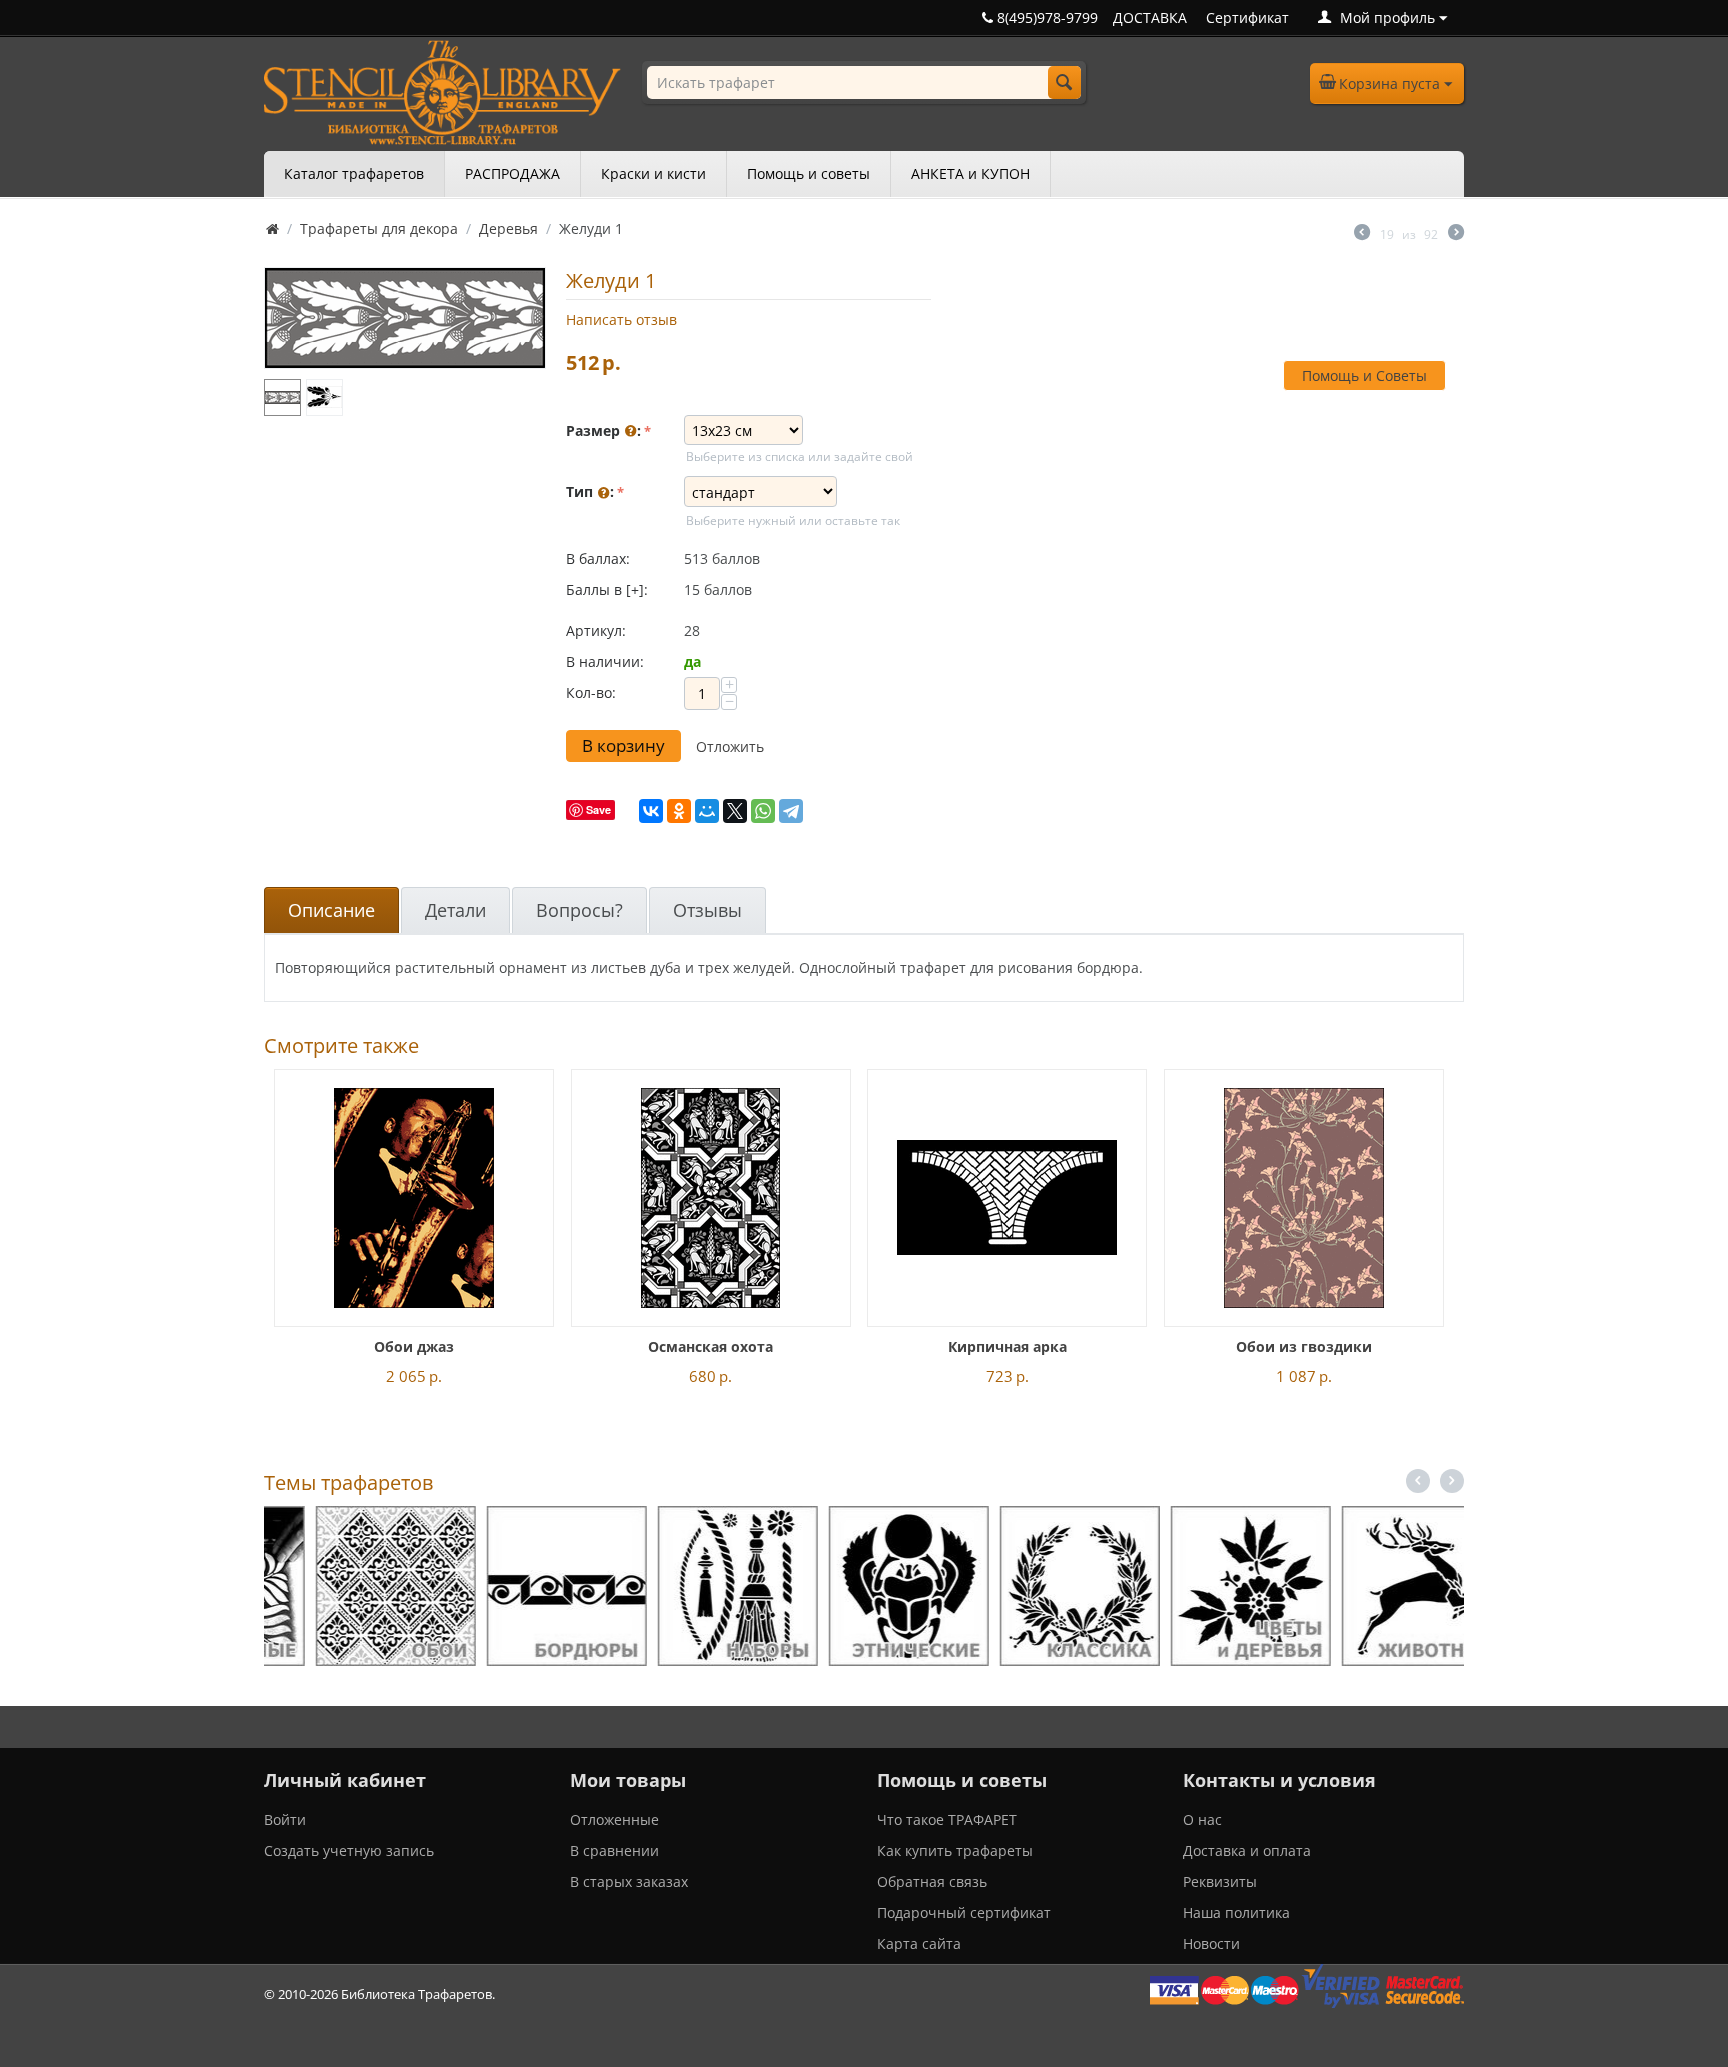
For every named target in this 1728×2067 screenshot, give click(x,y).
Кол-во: (591, 692)
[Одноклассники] (679, 811)
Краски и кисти (653, 173)
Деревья (508, 228)
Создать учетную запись (349, 1850)
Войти (285, 1819)
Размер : (603, 430)
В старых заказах (629, 1881)
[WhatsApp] (763, 811)
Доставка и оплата (1247, 1850)
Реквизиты (1220, 1881)
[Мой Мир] (707, 811)
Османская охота (710, 1346)
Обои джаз (414, 1346)
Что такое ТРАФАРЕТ (947, 1819)
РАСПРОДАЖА (512, 173)
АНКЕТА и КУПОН (970, 173)
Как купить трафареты (955, 1850)
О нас (1202, 1819)
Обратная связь (932, 1881)
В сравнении (614, 1850)
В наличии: (605, 661)
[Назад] (1362, 234)
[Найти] (1064, 82)
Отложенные (614, 1819)
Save (598, 809)
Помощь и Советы (1364, 375)
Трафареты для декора (379, 228)
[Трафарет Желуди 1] (405, 318)
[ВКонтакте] (651, 811)
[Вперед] (1456, 234)
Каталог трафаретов (354, 173)
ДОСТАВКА (1150, 17)
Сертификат (1247, 17)
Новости (1211, 1943)
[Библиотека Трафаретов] (442, 90)
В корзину (623, 745)
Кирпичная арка (1007, 1346)
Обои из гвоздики (1304, 1346)
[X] (735, 811)
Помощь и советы (808, 173)
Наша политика (1236, 1912)
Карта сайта (919, 1943)
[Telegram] (791, 811)
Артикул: (596, 630)
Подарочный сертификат (964, 1912)
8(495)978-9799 (1045, 17)
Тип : (590, 491)
